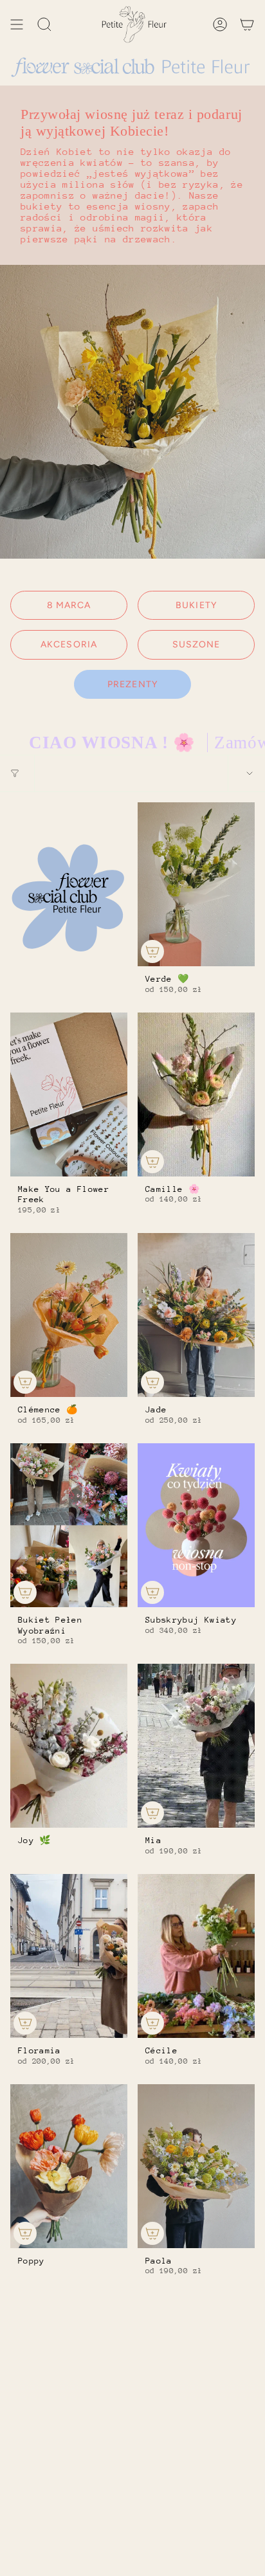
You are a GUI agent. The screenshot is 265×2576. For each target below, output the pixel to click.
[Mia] (196, 1746)
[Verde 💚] (196, 884)
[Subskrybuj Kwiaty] (196, 1525)
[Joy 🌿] (69, 1746)
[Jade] (196, 1315)
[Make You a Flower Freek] (69, 1094)
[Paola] (196, 2166)
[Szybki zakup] (152, 951)
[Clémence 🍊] (69, 1315)
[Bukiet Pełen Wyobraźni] (69, 1525)
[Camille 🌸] (196, 1094)
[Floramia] (69, 1956)
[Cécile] (196, 1956)
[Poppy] (69, 2166)
